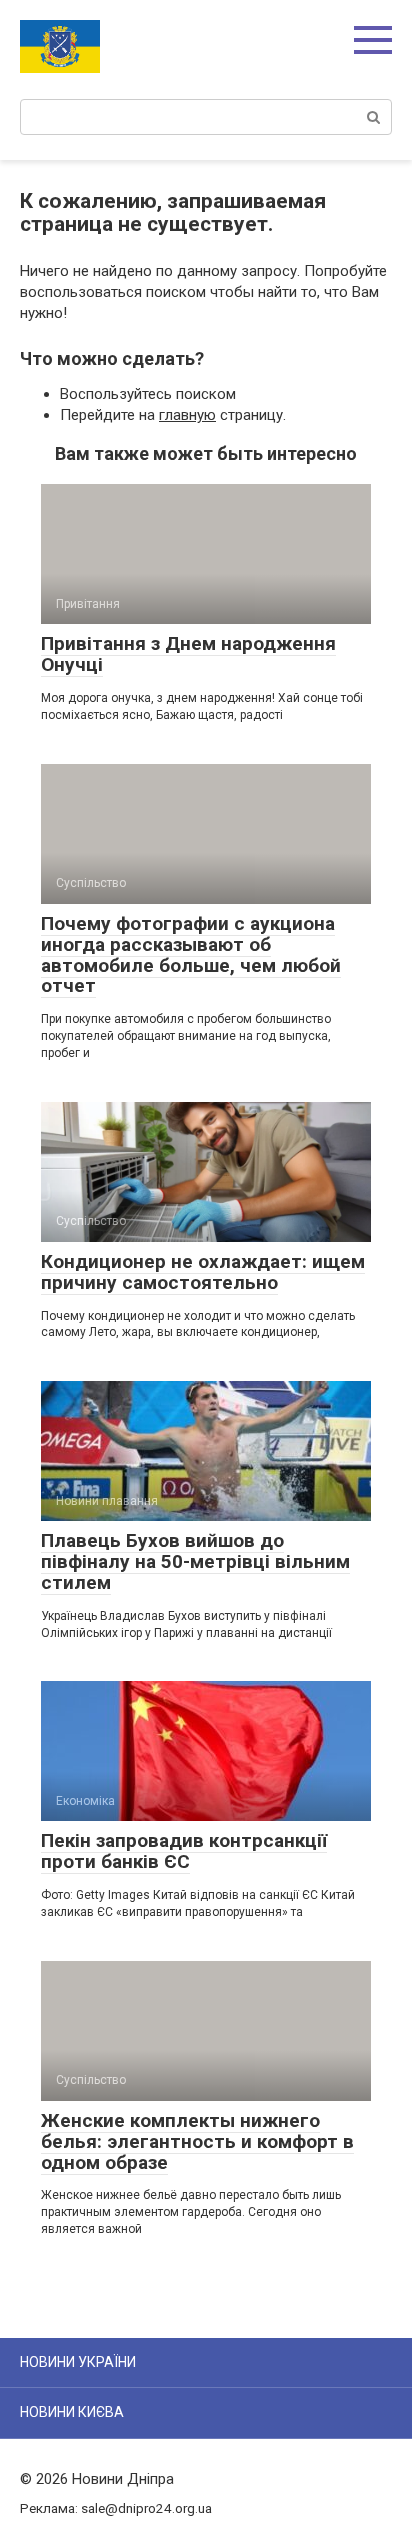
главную (187, 415)
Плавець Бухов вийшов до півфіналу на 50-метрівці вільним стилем (195, 1561)
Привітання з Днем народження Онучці (188, 654)
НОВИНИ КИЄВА (72, 2412)
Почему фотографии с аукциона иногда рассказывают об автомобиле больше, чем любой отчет (191, 955)
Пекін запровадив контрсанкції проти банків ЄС (184, 1851)
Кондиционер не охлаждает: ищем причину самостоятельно (203, 1272)
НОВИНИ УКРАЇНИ (78, 2362)
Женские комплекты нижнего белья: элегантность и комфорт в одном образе (197, 2141)
